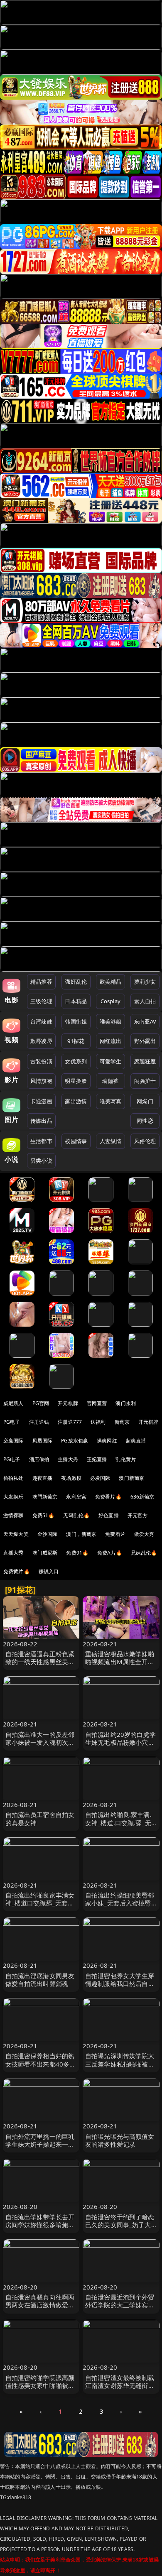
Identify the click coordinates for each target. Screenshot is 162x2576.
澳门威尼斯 (45, 1553)
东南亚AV (145, 1021)
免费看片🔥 (108, 1497)
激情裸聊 (13, 1515)
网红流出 (111, 1041)
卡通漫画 (41, 1101)
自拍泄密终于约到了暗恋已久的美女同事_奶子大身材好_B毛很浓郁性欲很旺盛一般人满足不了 (120, 2229)
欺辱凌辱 (41, 1041)
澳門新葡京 (45, 1497)
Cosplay (110, 1001)
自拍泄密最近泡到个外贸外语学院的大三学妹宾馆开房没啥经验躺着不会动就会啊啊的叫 (120, 2309)
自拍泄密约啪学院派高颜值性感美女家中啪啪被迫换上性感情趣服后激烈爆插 (40, 2390)
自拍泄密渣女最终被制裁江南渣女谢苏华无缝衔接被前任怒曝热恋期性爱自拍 (120, 2390)
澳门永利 (126, 1403)
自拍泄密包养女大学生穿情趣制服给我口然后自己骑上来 (120, 1983)
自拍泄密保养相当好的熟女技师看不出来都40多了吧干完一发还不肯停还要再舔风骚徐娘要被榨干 (41, 2068)
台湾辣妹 (41, 1021)
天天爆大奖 (16, 1534)
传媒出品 (41, 1121)
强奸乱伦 (76, 982)
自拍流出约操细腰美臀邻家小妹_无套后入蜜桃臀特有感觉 (120, 1903)
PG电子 (12, 1422)
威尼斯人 (13, 1403)
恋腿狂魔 (145, 1061)
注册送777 (70, 1422)
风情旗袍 (41, 1081)
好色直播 (109, 1515)
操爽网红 (107, 1441)
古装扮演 (41, 1061)
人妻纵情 (111, 1141)
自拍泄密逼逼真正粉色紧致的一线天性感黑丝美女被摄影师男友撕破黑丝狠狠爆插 (40, 1666)
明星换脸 (76, 1081)
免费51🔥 (44, 1515)
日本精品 (76, 1001)
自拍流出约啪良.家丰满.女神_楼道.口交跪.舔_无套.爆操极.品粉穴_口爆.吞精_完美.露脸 (121, 1827)
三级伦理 (41, 1001)
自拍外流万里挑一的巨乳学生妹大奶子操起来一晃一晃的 (40, 2144)
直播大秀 (13, 1553)
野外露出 (145, 1041)
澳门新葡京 (131, 1478)
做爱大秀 (144, 1534)
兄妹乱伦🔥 (144, 1553)
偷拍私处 (13, 1478)
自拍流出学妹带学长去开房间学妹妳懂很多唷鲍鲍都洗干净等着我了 (40, 2225)
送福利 (98, 1422)
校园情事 (76, 1141)
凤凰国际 (43, 1441)
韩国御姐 (76, 1021)
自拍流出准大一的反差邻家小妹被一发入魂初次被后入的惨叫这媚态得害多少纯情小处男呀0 (40, 1746)
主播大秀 (68, 1459)
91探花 (76, 1041)
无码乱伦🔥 (76, 1515)
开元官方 (138, 1515)
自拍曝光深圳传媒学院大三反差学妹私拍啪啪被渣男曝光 (120, 2064)
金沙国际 (48, 1534)
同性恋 (145, 1121)
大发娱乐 (13, 1497)
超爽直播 (136, 1441)
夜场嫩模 (71, 1478)
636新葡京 (142, 1497)
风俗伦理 (145, 1141)
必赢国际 (13, 1441)
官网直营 (97, 1403)
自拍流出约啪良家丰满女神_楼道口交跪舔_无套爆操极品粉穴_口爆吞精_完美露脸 (40, 1907)
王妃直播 (97, 1459)
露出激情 (76, 1101)
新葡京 (122, 1422)
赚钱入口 (49, 1571)
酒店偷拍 (39, 1459)
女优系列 (76, 1061)
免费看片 (115, 1534)
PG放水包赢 (75, 1441)
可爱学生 (111, 1061)
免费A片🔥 (110, 1553)
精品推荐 (41, 982)
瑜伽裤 (110, 1081)
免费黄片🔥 (17, 1571)
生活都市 (41, 1141)
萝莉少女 (145, 982)
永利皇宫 (76, 1497)
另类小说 (41, 1161)
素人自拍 (145, 1001)
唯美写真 (111, 1101)
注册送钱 (39, 1422)
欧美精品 (111, 982)
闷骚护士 (145, 1081)
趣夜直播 (43, 1478)
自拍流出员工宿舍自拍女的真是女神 (40, 1818)
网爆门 (145, 1101)
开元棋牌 (68, 1403)
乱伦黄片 (126, 1459)
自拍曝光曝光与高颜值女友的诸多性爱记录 (120, 2140)
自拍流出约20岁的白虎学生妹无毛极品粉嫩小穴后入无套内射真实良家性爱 (120, 1742)
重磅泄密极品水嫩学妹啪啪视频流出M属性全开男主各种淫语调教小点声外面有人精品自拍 (120, 1666)
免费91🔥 (77, 1553)
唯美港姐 (111, 1021)
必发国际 (100, 1478)
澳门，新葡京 (81, 1534)
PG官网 (41, 1403)
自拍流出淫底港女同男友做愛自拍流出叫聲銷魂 (40, 1980)
